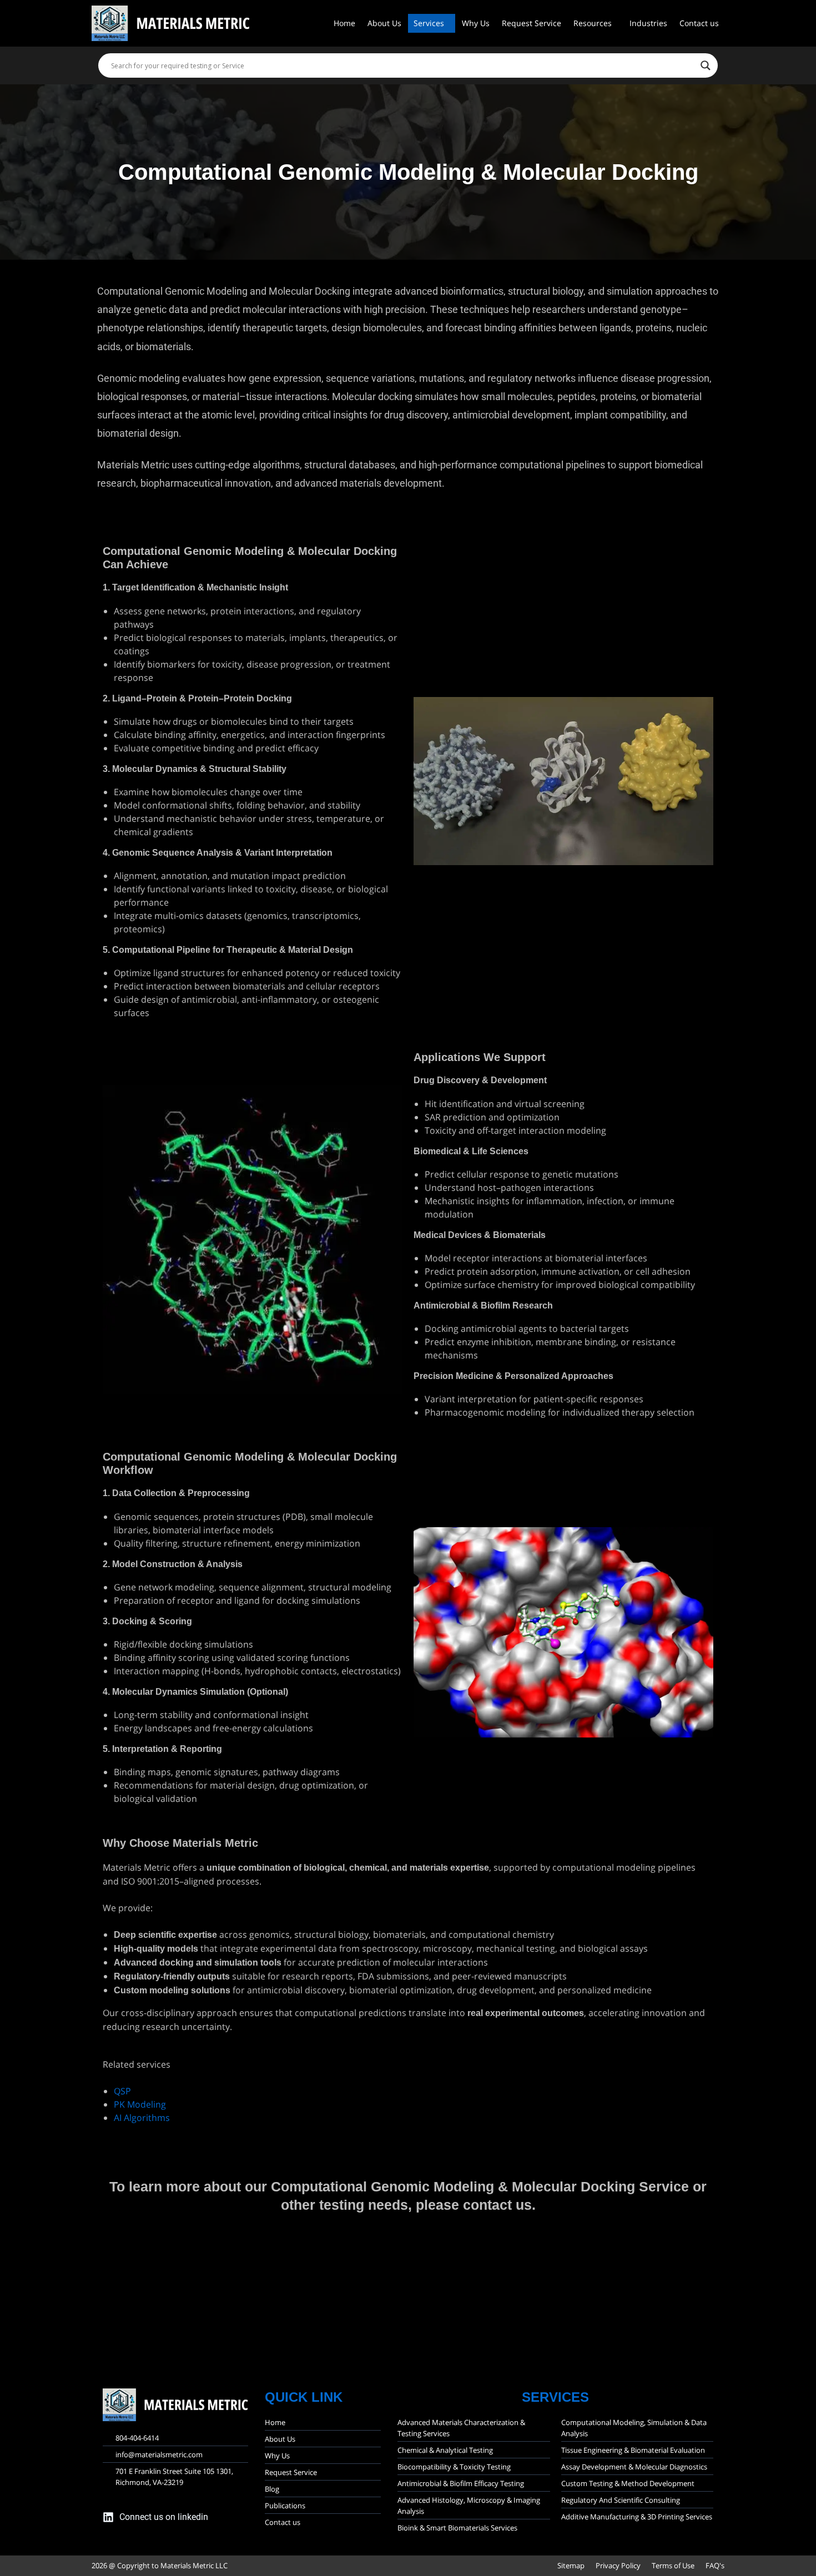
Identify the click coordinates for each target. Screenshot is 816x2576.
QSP (122, 2091)
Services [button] (429, 23)
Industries (648, 23)
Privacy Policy (618, 2565)
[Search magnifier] (706, 65)
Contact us (699, 23)
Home (344, 23)
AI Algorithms (142, 2118)
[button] (432, 23)
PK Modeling (140, 2104)
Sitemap (571, 2565)
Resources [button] (593, 23)
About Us (384, 23)
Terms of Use (673, 2565)
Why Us (476, 23)
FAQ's (715, 2565)
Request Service (532, 23)
